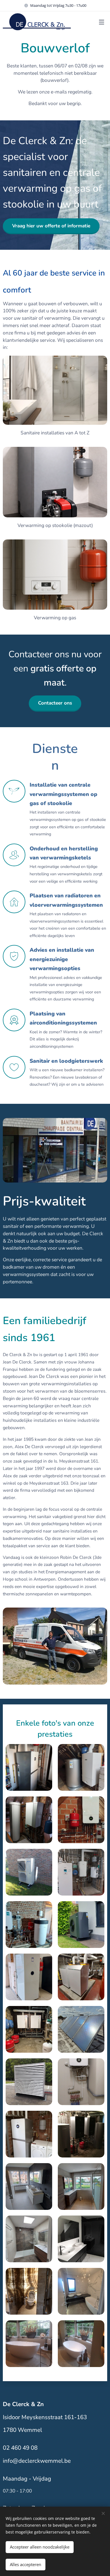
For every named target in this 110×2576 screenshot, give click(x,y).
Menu (102, 22)
